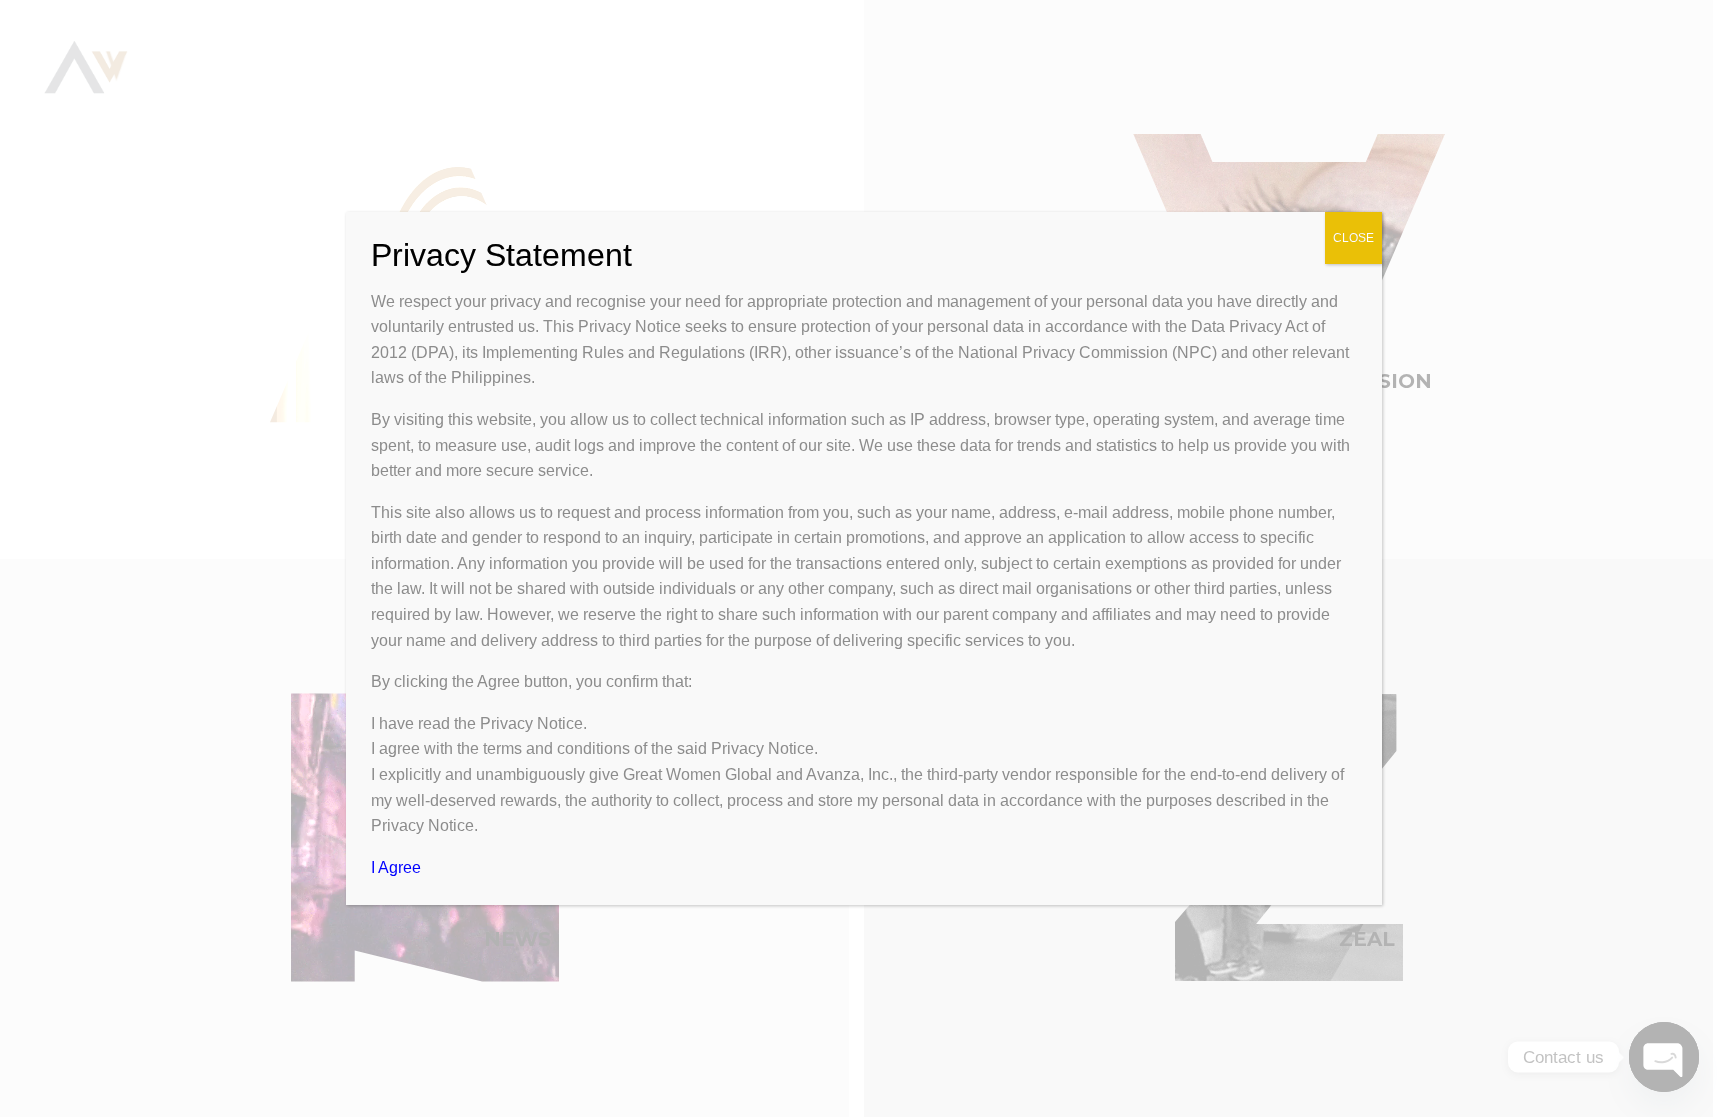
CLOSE (1353, 238)
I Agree (396, 867)
